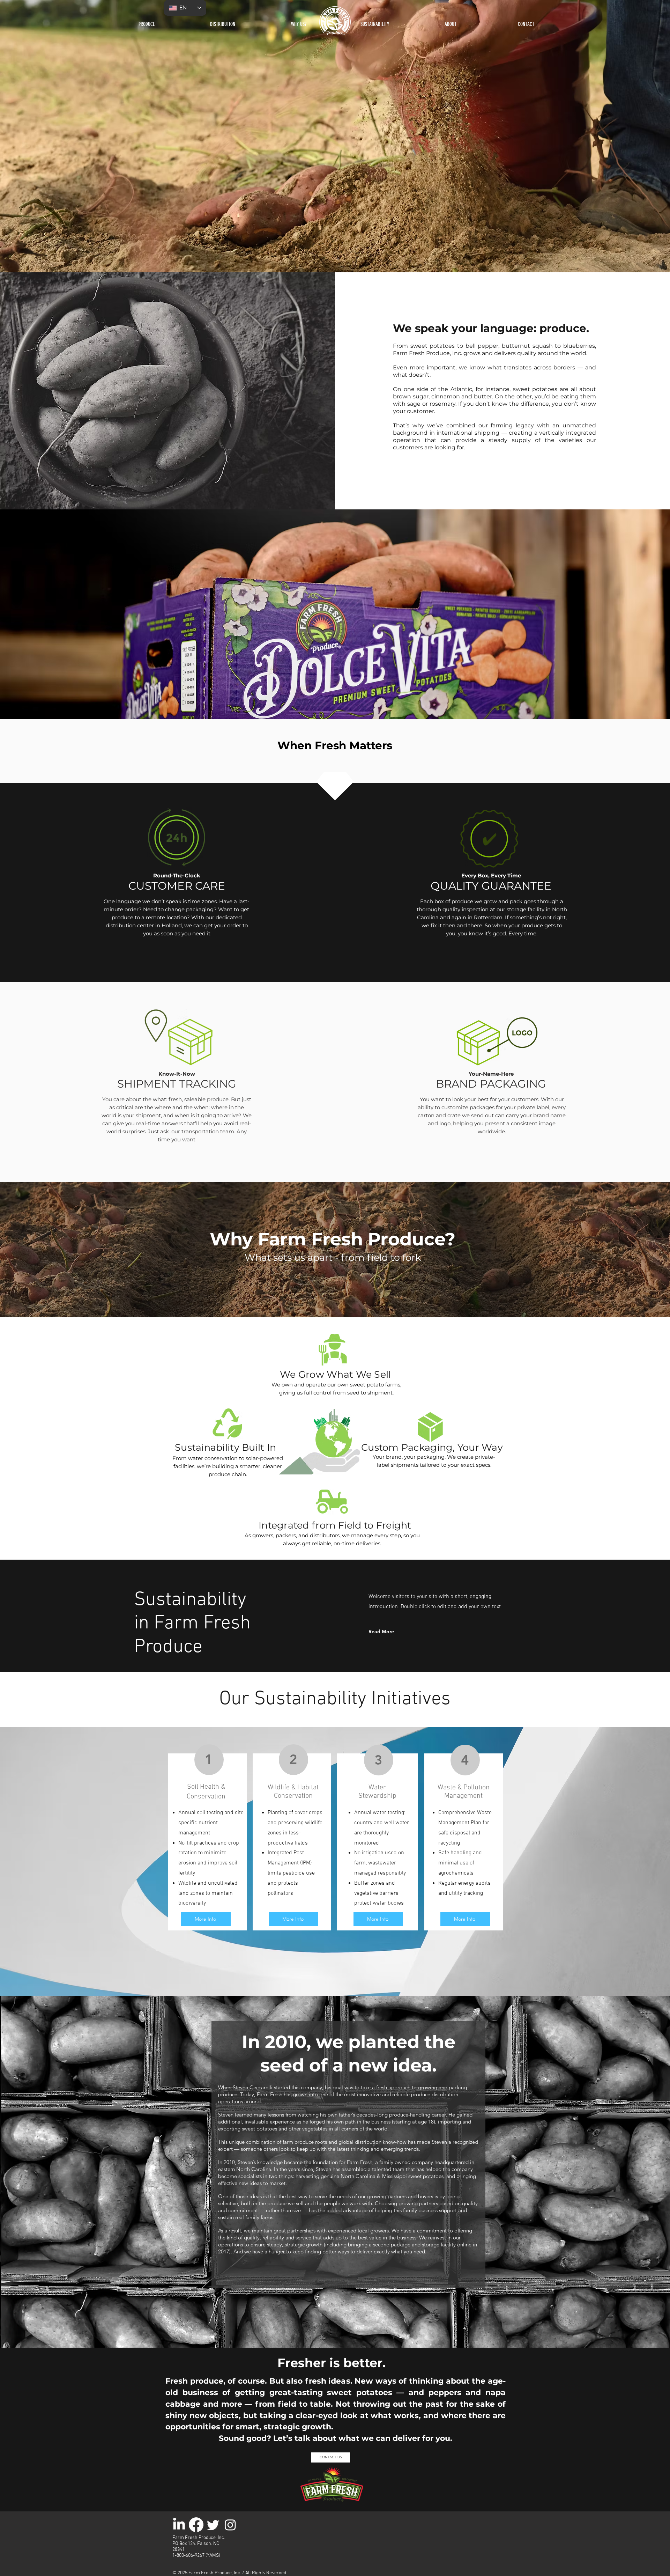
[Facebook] (196, 2525)
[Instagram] (230, 2525)
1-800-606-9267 (188, 2556)
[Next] (632, 136)
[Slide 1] (332, 259)
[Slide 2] (338, 259)
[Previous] (38, 136)
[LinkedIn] (179, 2525)
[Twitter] (213, 2525)
